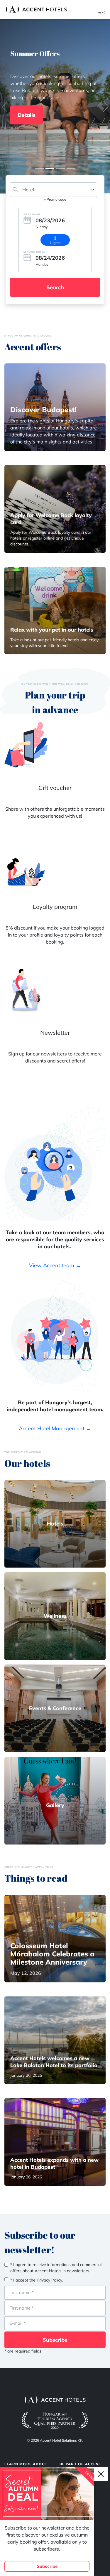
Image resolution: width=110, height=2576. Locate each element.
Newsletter (55, 1033)
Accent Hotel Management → (55, 1428)
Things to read (36, 1878)
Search (55, 287)
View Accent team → (55, 1265)
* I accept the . (37, 2280)
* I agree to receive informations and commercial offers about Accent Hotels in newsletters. (56, 2268)
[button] (4, 107)
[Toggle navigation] (104, 9)
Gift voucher (55, 788)
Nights (55, 243)
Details (27, 115)
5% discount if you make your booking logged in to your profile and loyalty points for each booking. (55, 935)
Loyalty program (55, 907)
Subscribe (55, 2340)
